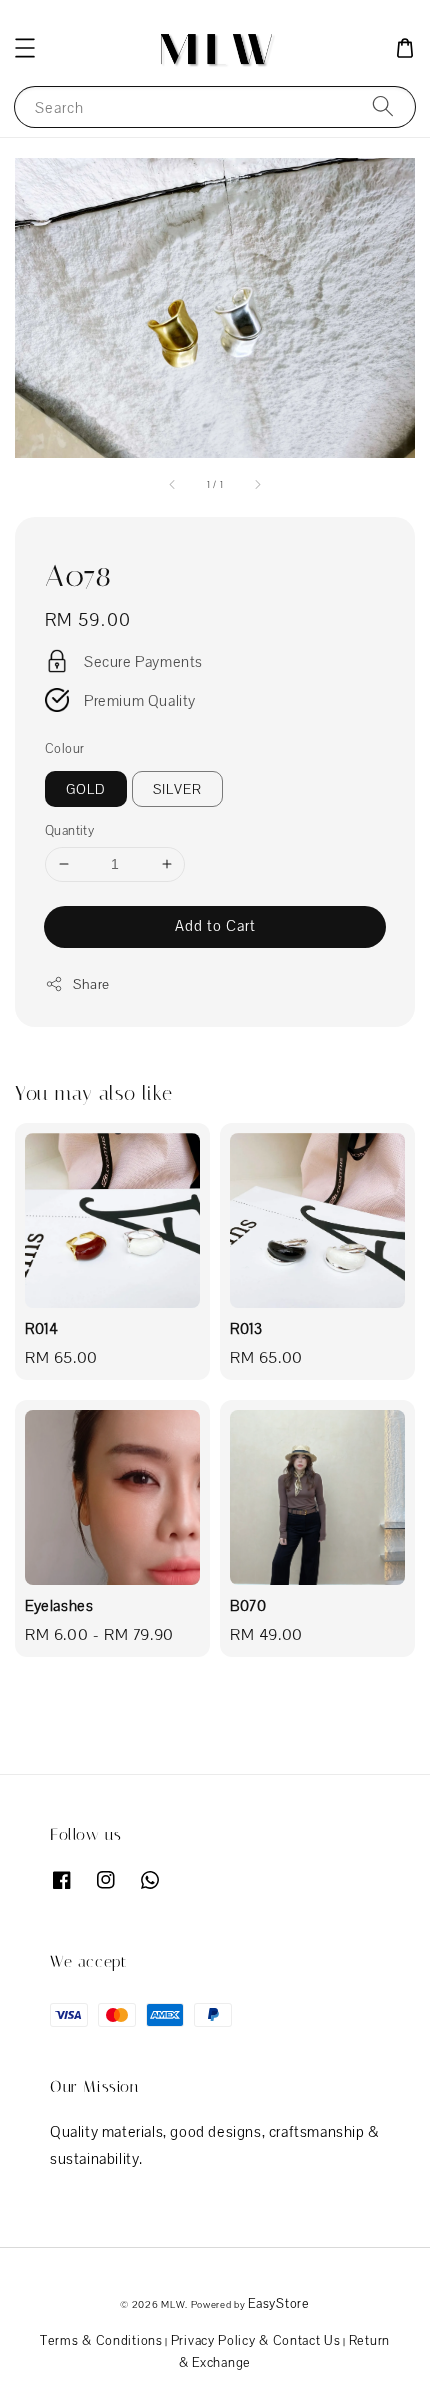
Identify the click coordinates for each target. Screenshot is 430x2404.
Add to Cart (215, 925)
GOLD (86, 789)
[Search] (383, 106)
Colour (64, 748)
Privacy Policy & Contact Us (256, 2340)
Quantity (69, 830)
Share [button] (91, 984)
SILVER (177, 789)
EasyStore (278, 2303)
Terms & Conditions (101, 2340)
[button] (25, 48)
